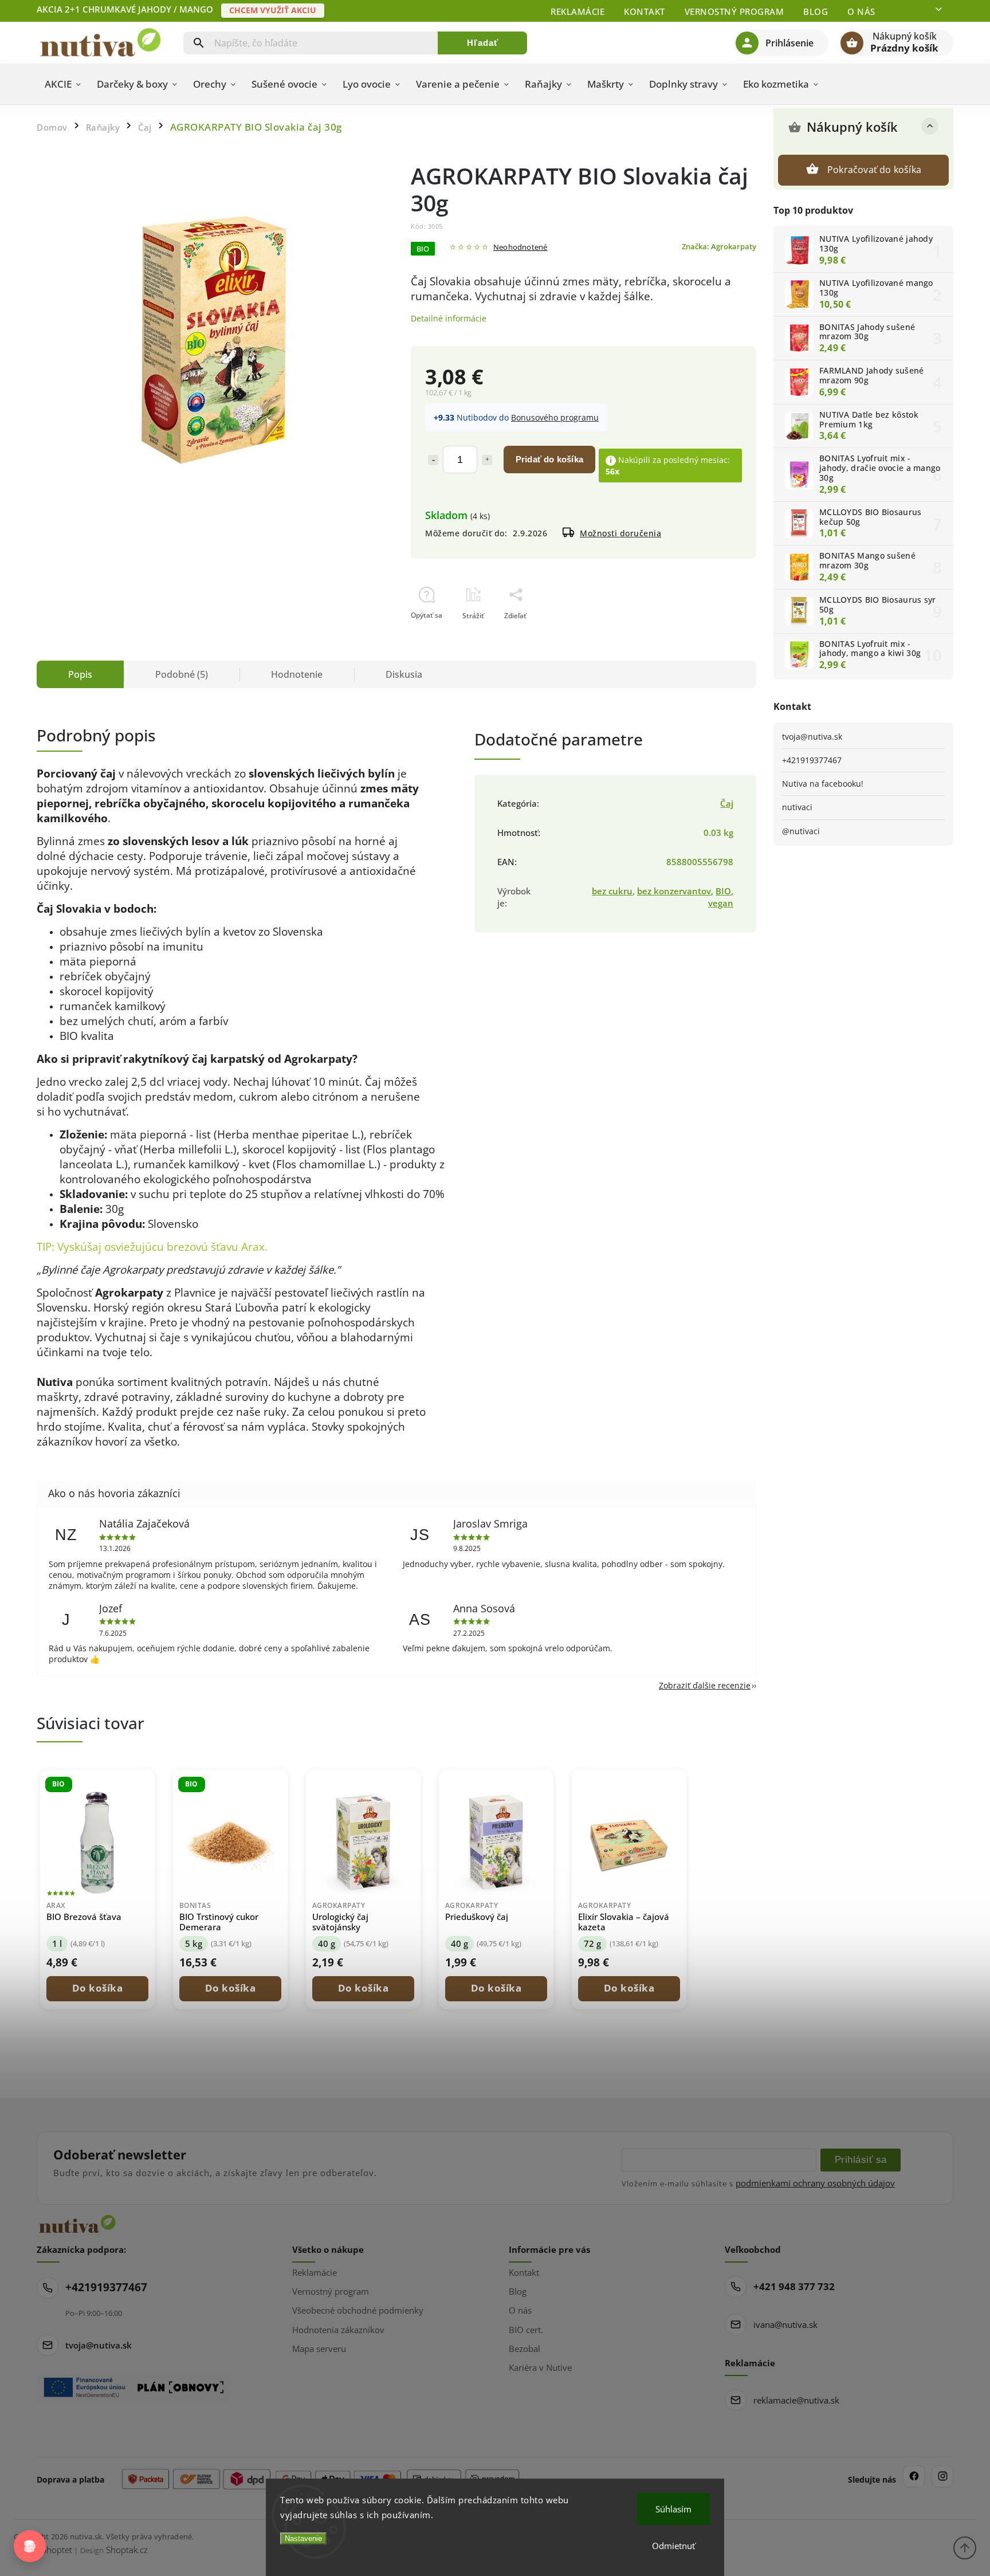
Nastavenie (303, 2538)
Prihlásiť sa (861, 2159)
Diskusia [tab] (404, 674)
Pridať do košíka (549, 459)
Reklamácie (577, 11)
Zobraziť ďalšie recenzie (705, 1685)
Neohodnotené (520, 248)
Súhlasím (673, 2509)
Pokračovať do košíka (874, 170)
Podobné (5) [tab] (182, 674)
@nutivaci (801, 831)
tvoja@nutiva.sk (812, 737)
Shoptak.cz (127, 2550)
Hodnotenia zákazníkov (338, 2330)
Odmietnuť (673, 2546)
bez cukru (612, 891)
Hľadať (483, 43)
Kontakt (645, 11)
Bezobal (525, 2349)
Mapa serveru (319, 2349)
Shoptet (57, 2550)
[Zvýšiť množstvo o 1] (487, 460)
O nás (861, 11)
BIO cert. (526, 2330)
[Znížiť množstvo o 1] (433, 460)
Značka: (719, 247)
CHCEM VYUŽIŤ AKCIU (273, 10)
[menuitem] (63, 84)
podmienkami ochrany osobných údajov (815, 2183)
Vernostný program (734, 11)
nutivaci (797, 807)
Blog (816, 11)
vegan (721, 903)
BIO (723, 891)
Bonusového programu (555, 417)
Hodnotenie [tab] (297, 674)
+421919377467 (812, 760)
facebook (914, 2476)
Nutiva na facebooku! (823, 784)
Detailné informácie (449, 318)
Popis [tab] (80, 674)
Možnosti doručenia (620, 533)
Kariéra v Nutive (540, 2367)
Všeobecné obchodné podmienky (358, 2310)
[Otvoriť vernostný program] (30, 2546)
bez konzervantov (674, 891)
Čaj (727, 804)
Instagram (942, 2476)
